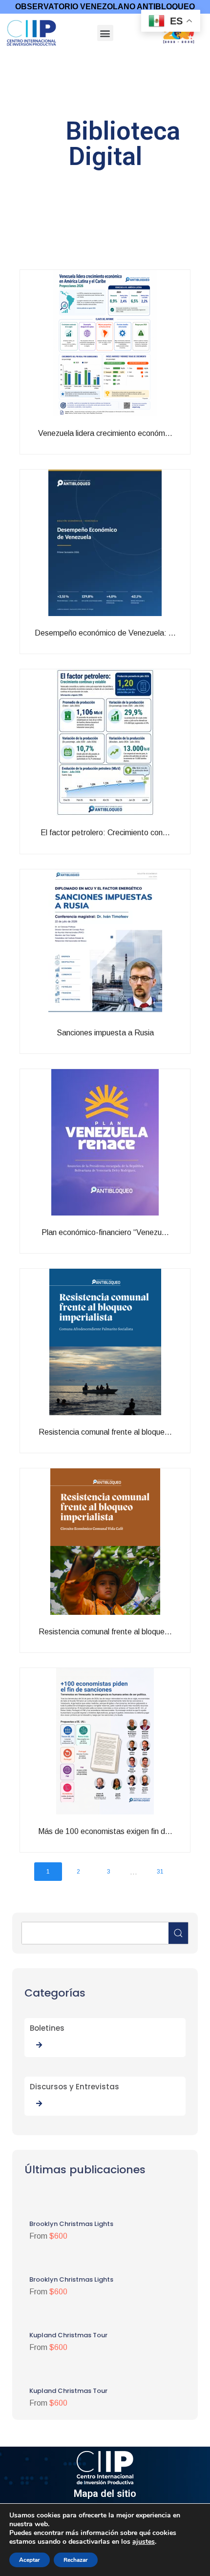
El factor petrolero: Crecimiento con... (126, 845)
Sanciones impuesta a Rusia (142, 1045)
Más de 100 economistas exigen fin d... (126, 1848)
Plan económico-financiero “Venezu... (127, 1245)
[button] (105, 33)
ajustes (144, 2542)
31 (160, 1872)
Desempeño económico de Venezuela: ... (126, 650)
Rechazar (76, 2560)
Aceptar (30, 2560)
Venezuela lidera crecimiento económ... (126, 450)
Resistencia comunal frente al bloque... (126, 1449)
